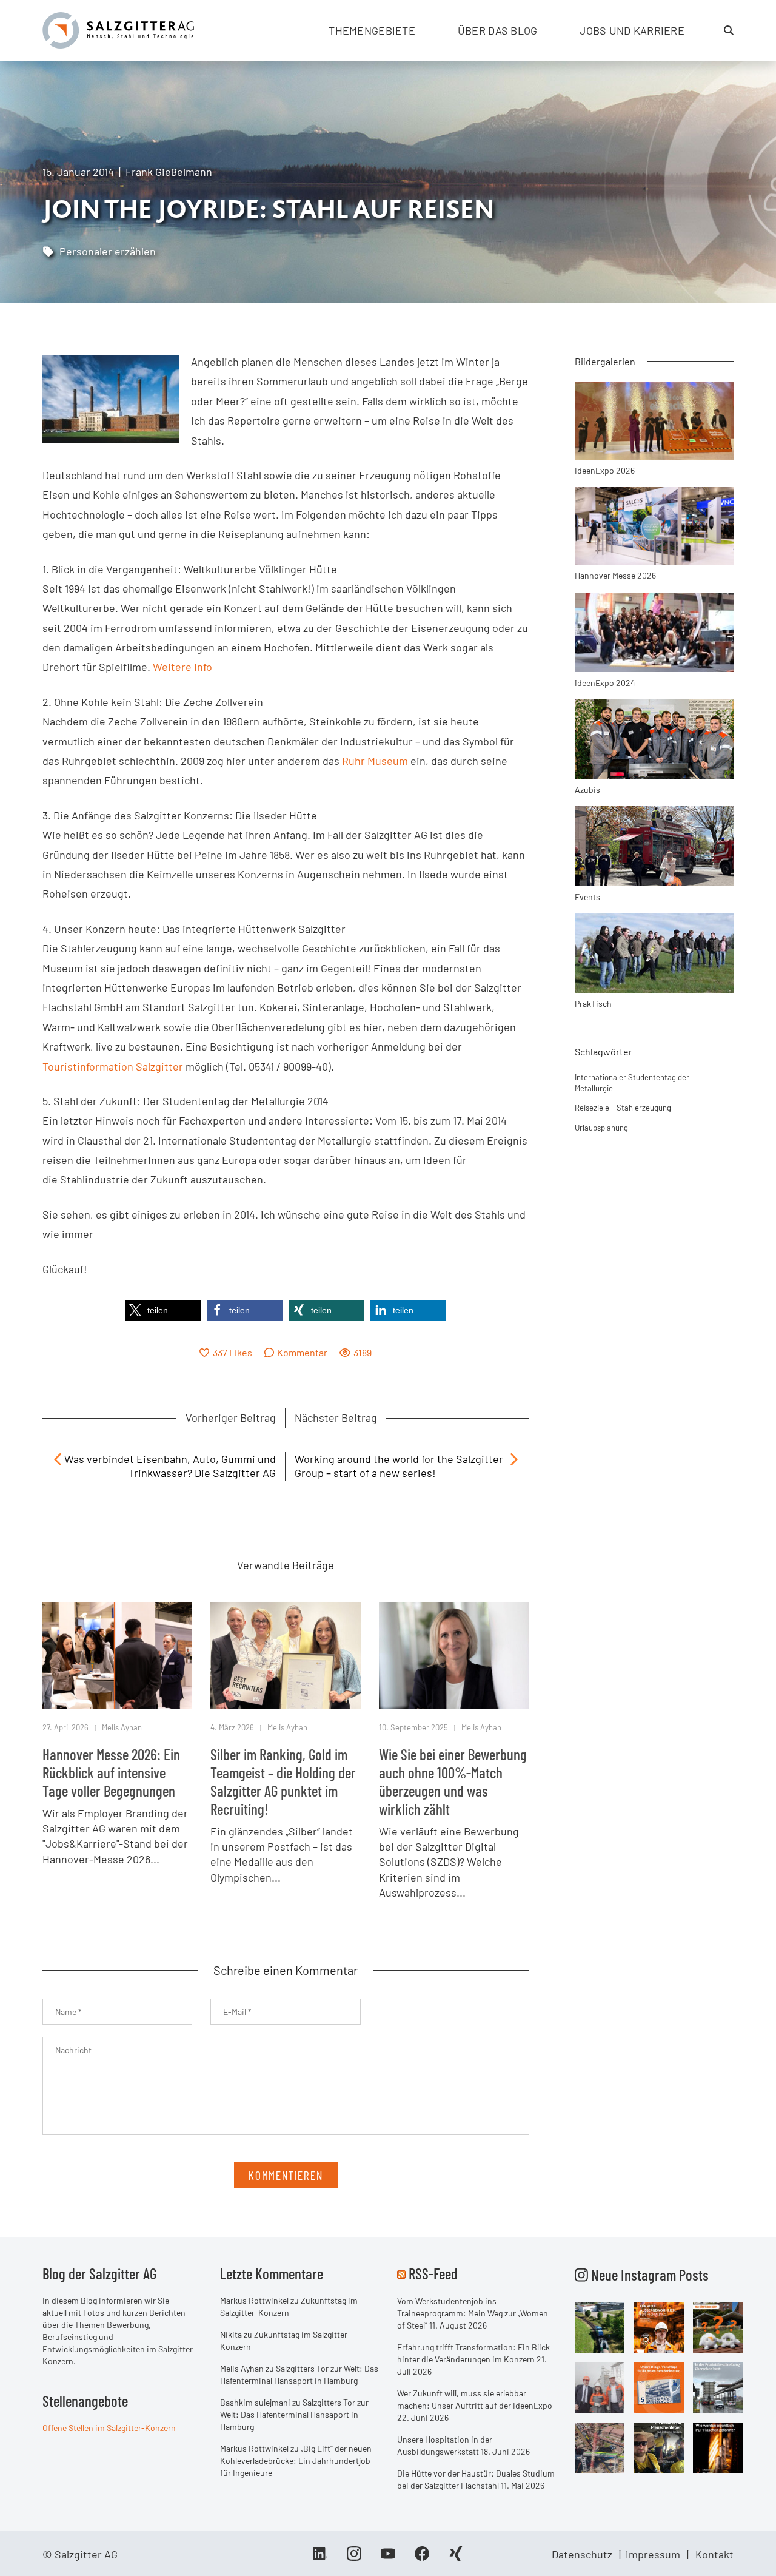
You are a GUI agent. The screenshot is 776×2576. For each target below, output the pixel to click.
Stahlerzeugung (644, 1108)
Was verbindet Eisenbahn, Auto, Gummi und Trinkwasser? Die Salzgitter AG (170, 1466)
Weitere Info (182, 667)
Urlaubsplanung (601, 1128)
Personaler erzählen (108, 251)
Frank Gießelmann (169, 172)
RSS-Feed (433, 2273)
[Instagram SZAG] (600, 2327)
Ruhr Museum (375, 761)
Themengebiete (372, 30)
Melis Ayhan (122, 1727)
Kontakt (714, 2554)
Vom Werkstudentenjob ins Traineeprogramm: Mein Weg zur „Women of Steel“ (473, 2313)
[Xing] (456, 2558)
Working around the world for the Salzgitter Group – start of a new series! (399, 1466)
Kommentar (302, 1352)
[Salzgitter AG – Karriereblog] (118, 29)
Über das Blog (498, 30)
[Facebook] (422, 2558)
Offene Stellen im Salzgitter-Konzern (109, 2428)
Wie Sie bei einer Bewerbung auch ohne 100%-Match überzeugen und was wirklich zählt (453, 1781)
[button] (163, 1310)
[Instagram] (354, 2558)
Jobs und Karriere (632, 30)
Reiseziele (592, 1108)
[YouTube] (388, 2558)
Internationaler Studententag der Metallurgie (632, 1083)
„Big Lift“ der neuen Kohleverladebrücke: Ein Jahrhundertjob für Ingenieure (296, 2460)
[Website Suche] (729, 30)
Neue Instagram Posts (648, 2275)
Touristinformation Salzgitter (113, 1066)
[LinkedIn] (320, 2558)
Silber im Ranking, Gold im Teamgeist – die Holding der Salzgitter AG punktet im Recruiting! (283, 1781)
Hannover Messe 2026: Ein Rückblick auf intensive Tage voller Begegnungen (111, 1772)
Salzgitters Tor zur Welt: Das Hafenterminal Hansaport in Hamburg (294, 2414)
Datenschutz (582, 2554)
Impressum (653, 2554)
